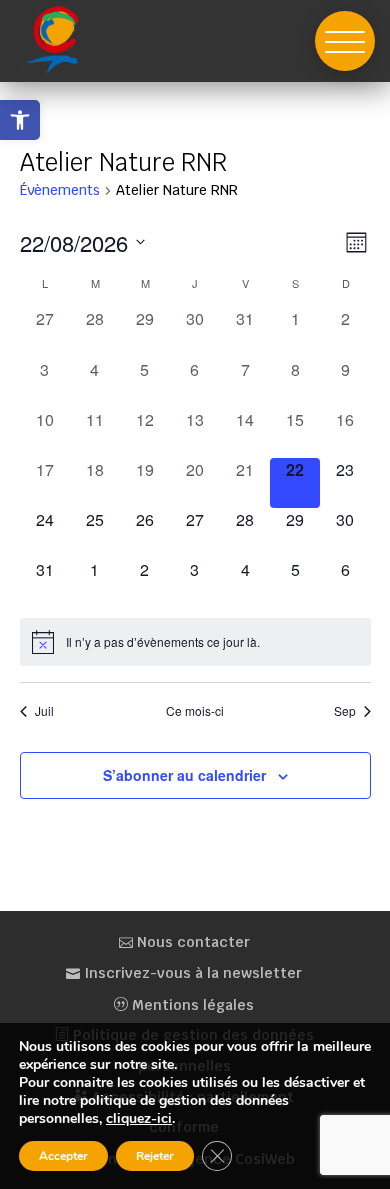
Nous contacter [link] (191, 942)
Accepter (63, 1156)
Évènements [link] (60, 190)
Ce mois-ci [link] (195, 711)
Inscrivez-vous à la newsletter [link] (191, 973)
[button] (345, 41)
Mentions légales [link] (191, 1005)
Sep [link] (345, 711)
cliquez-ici (139, 1119)
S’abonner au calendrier (184, 775)
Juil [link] (44, 711)
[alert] (195, 642)
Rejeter (155, 1156)
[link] (20, 120)
